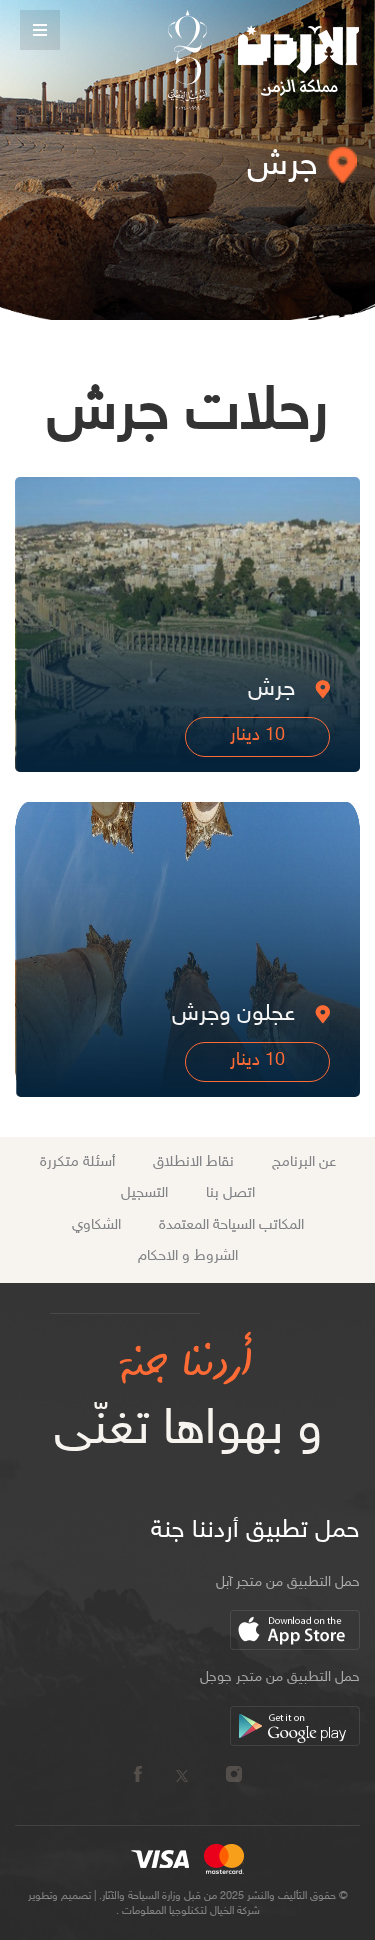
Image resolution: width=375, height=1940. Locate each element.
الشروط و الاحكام (188, 1256)
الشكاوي (96, 1225)
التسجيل (144, 1193)
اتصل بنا (230, 1193)
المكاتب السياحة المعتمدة (231, 1225)
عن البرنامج (304, 1162)
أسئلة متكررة (77, 1162)
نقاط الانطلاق (193, 1162)
